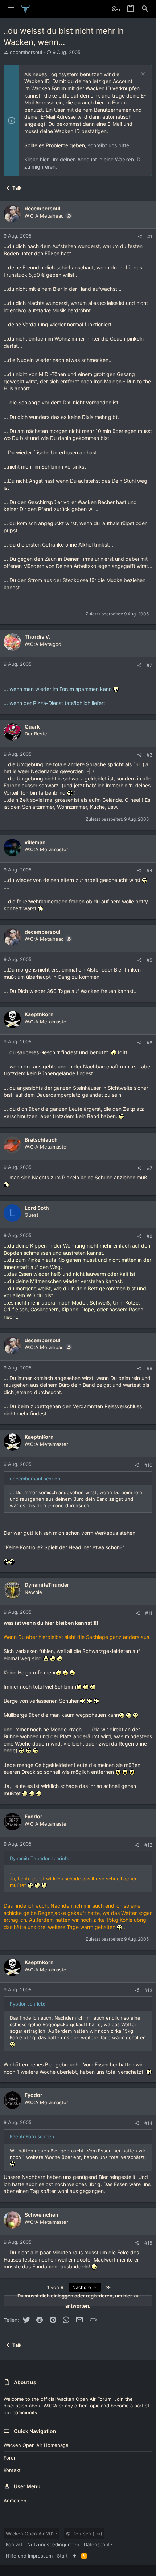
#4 (149, 870)
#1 (150, 236)
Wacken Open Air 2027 (32, 2534)
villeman (35, 842)
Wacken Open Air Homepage (36, 2445)
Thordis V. (37, 637)
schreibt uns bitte (108, 145)
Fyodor (34, 1816)
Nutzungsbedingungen (53, 2544)
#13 (148, 1990)
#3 (149, 755)
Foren (10, 2458)
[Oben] (75, 2556)
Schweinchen (42, 2215)
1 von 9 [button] (55, 2287)
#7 (150, 1168)
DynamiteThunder (47, 1585)
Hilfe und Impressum (29, 2556)
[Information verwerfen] (142, 75)
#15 (148, 2243)
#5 (149, 960)
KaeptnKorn (39, 1014)
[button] (11, 9)
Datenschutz (98, 2544)
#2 (149, 665)
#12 (148, 1845)
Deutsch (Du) (87, 2534)
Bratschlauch (41, 1140)
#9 (149, 1368)
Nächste (82, 2287)
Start (62, 2556)
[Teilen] (140, 237)
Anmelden (15, 2501)
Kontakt (12, 2470)
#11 (149, 1613)
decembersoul (26, 52)
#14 (148, 2123)
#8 (149, 1236)
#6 (149, 1043)
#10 (148, 1465)
